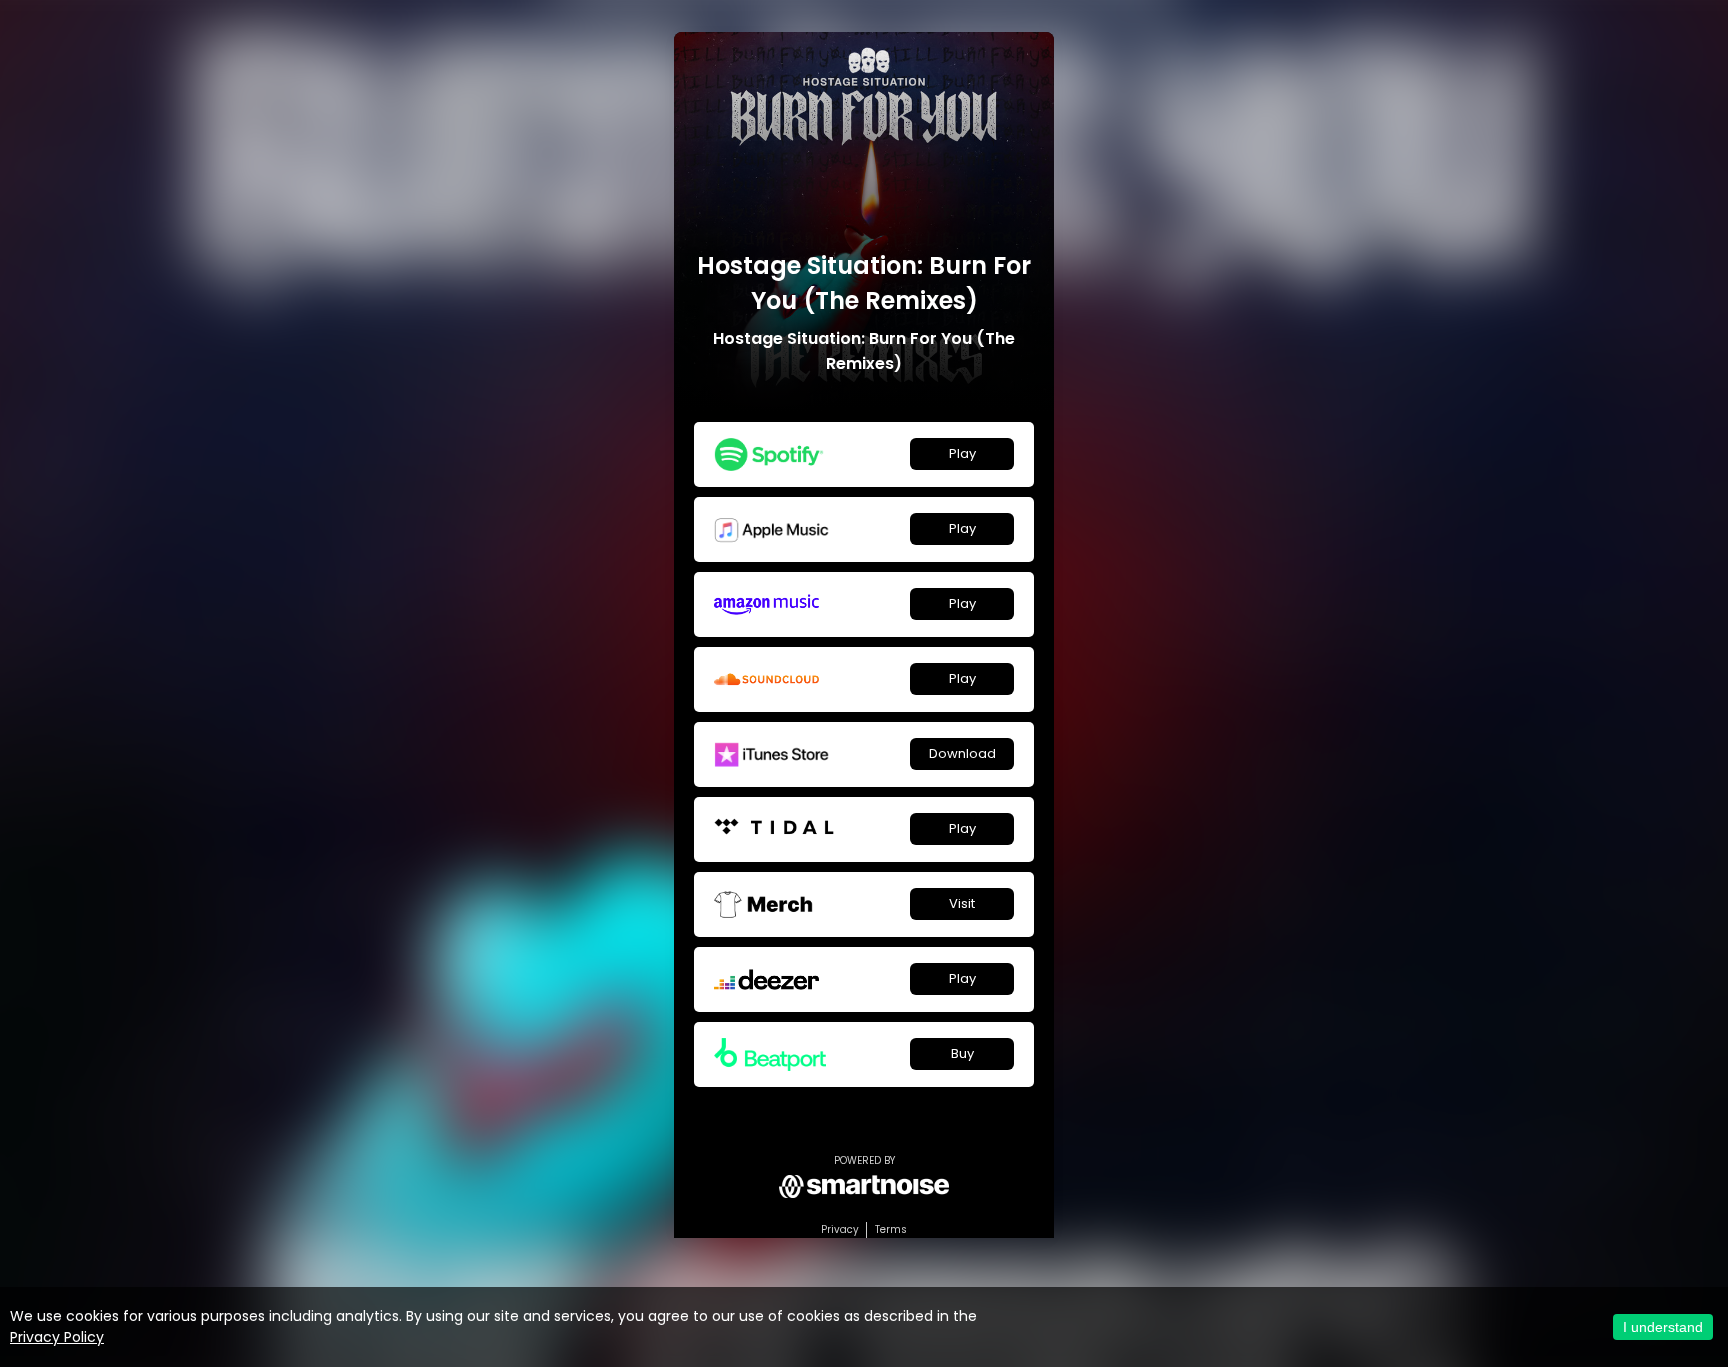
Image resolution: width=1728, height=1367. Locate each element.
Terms (891, 1229)
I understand (1663, 1327)
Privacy (840, 1229)
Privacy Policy (57, 1337)
